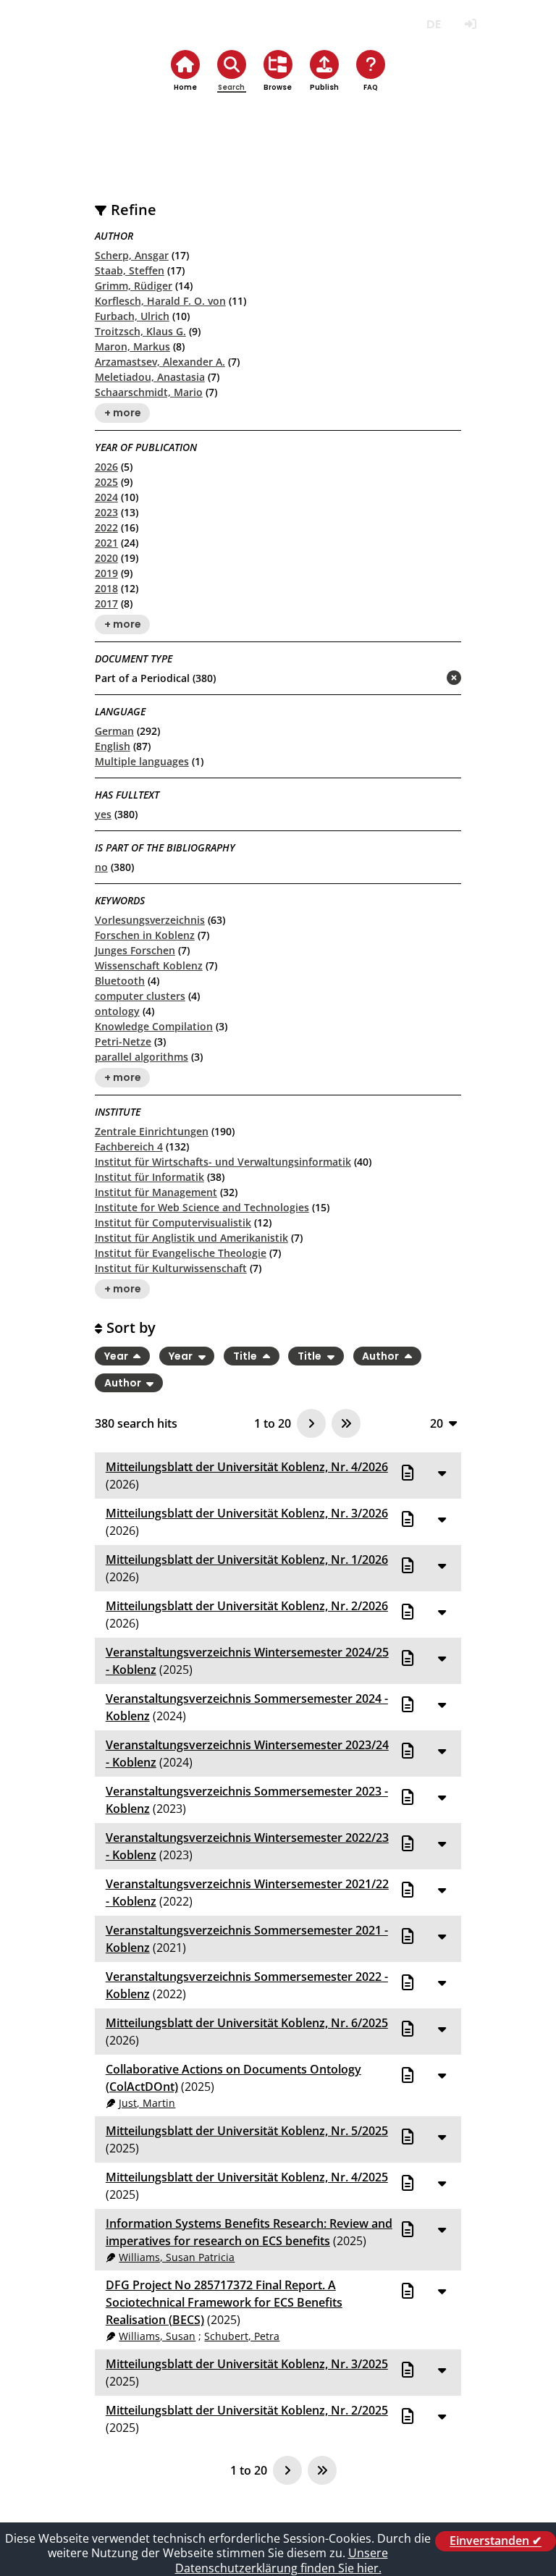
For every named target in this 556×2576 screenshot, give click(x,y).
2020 (106, 558)
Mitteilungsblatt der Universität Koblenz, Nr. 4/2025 (247, 2177)
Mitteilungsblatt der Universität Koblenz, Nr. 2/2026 (247, 1606)
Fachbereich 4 (129, 1146)
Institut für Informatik (149, 1177)
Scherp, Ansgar (132, 255)
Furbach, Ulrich (132, 316)
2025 (106, 482)
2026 (106, 467)
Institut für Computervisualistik (173, 1222)
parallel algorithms (142, 1057)
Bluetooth (120, 981)
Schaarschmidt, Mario (149, 392)
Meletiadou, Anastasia (150, 377)
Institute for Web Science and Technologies (202, 1207)
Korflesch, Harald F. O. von (160, 301)
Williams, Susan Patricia (177, 2257)
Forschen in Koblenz (145, 935)
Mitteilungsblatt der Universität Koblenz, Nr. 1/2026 (247, 1560)
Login (470, 24)
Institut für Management (156, 1192)
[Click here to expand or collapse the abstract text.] (442, 1473)
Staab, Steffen (130, 270)
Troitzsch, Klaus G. (140, 331)
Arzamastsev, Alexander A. (160, 362)
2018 (106, 588)
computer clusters (140, 996)
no (101, 867)
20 (437, 1423)
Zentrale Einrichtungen (152, 1131)
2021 (106, 543)
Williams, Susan (157, 2336)
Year (117, 1356)
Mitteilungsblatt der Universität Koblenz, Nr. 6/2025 (247, 2023)
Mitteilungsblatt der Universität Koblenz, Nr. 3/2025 (247, 2364)
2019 (106, 573)
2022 (106, 527)
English (113, 746)
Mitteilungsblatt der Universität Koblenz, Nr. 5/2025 (247, 2131)
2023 (106, 512)
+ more (123, 413)
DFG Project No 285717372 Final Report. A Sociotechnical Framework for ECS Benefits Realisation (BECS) (224, 2302)
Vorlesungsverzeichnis (150, 920)
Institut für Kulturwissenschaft (171, 1268)
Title (246, 1356)
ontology (117, 1011)
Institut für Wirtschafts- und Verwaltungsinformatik (223, 1162)
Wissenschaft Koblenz (149, 965)
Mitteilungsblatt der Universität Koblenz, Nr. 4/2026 (247, 1467)
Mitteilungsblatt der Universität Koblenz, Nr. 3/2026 (247, 1513)
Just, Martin (147, 2103)
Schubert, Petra (242, 2336)
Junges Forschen (135, 950)
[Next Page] (311, 1423)
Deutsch (433, 24)
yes (103, 814)
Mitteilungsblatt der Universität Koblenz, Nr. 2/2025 (247, 2410)
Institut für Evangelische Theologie (181, 1253)
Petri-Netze (123, 1041)
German (114, 731)
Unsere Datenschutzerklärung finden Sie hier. (282, 2560)
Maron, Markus (132, 346)
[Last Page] (346, 1423)
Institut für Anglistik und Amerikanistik (191, 1238)
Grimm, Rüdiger (134, 286)
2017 (106, 603)
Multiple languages (142, 761)
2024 (106, 497)
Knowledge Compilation (154, 1026)
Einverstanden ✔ (496, 2541)
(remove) (425, 679)
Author (382, 1356)
